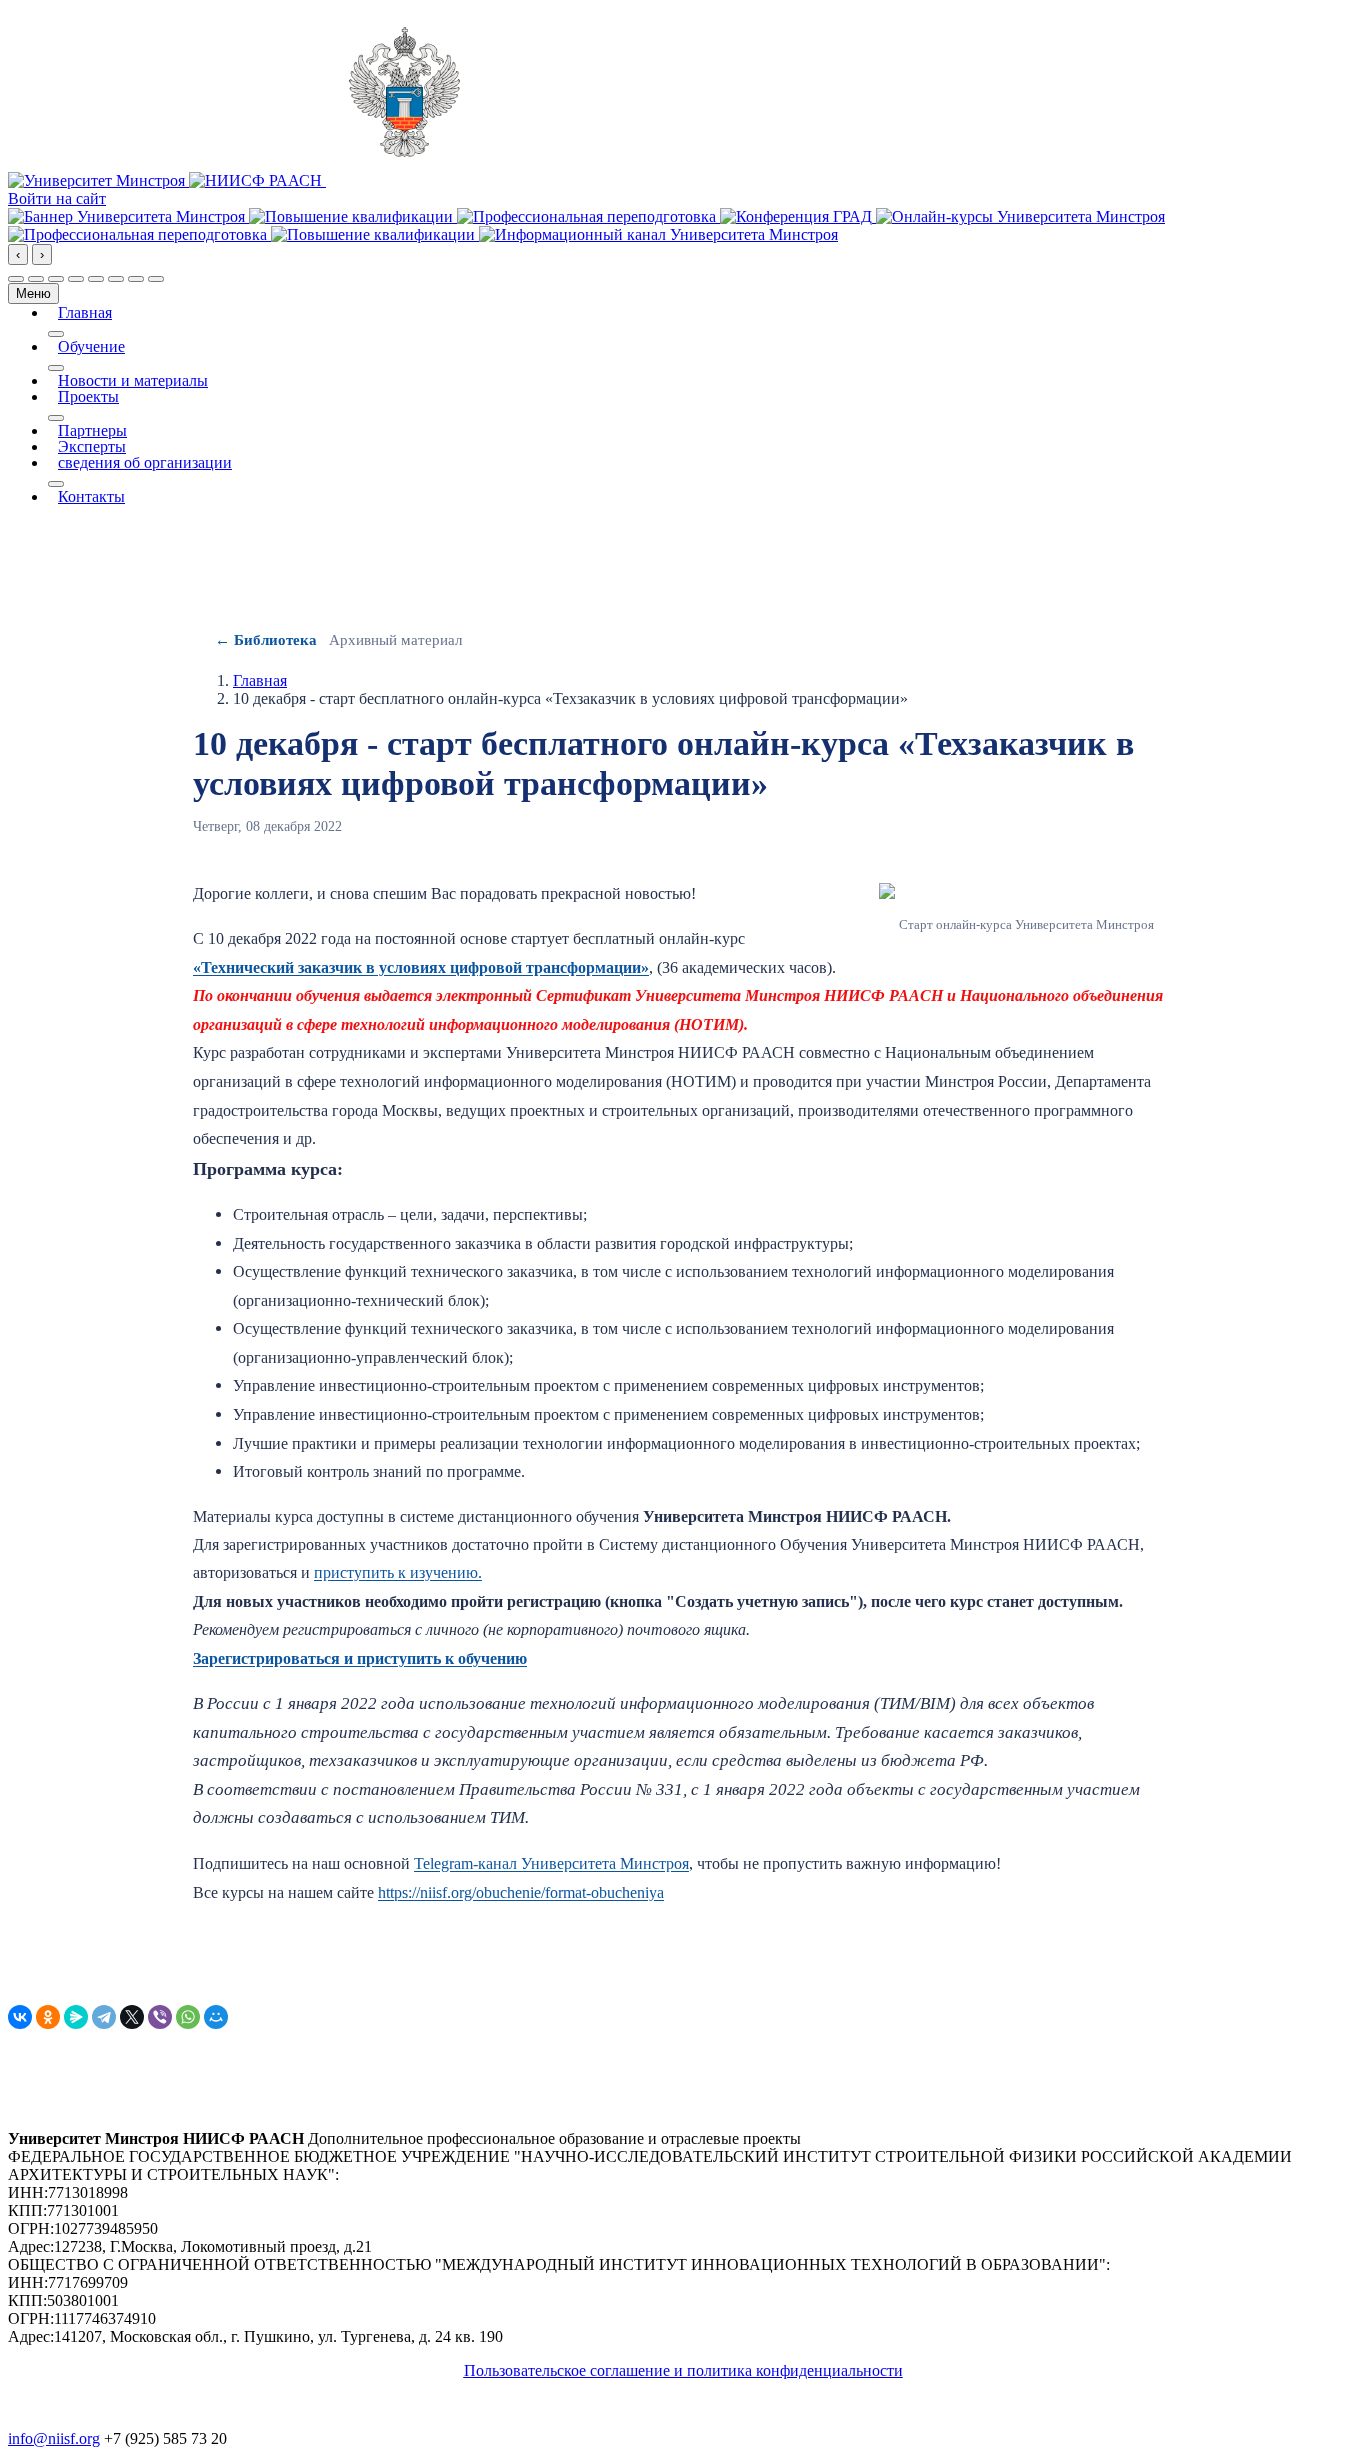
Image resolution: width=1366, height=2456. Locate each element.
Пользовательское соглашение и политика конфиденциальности (683, 2370)
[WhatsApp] (188, 2017)
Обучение (91, 347)
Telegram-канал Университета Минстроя (551, 1863)
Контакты (91, 497)
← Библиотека (266, 640)
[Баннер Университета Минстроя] (128, 216)
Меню (33, 293)
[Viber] (160, 2017)
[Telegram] (104, 2017)
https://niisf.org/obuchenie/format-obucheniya (521, 1892)
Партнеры (92, 431)
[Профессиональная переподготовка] (588, 216)
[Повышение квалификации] (353, 216)
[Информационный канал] (658, 234)
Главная (85, 313)
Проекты (88, 397)
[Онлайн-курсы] (1020, 216)
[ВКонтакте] (20, 2017)
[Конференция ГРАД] (798, 216)
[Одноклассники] (48, 2017)
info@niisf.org (54, 2438)
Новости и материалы (133, 381)
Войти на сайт (57, 198)
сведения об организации (145, 463)
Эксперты (92, 447)
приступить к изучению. (398, 1572)
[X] (132, 2017)
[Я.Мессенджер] (76, 2017)
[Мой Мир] (216, 2017)
